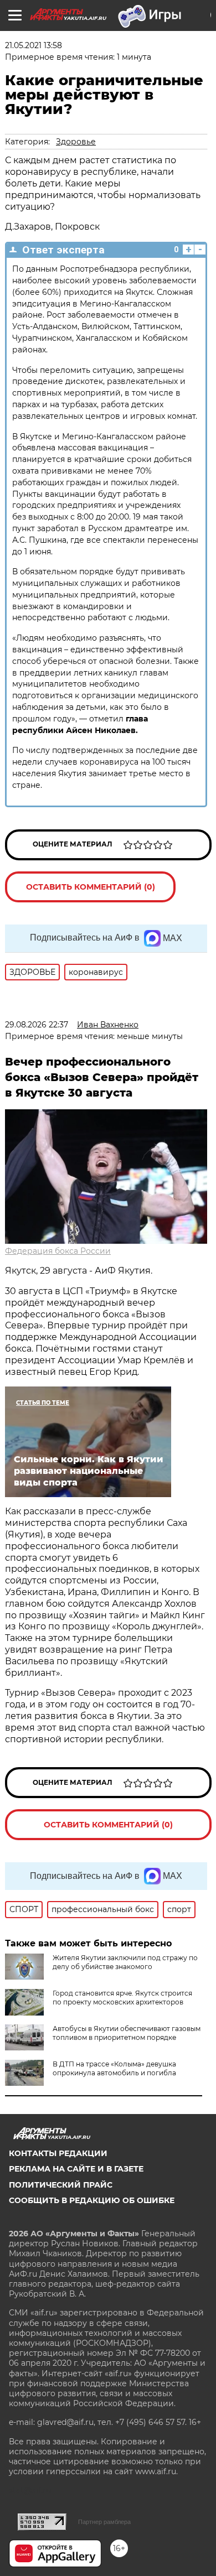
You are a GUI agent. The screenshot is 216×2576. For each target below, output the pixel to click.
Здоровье (76, 142)
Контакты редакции (58, 2153)
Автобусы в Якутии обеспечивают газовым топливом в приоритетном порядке (127, 2033)
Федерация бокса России (58, 1251)
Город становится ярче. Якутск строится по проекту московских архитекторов (122, 1998)
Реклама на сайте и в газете (76, 2169)
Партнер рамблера (104, 2522)
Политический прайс (61, 2185)
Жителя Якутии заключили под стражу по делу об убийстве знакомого (125, 1962)
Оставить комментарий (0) (91, 887)
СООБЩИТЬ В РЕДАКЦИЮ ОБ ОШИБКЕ (92, 2200)
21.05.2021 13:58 (34, 45)
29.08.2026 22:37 (37, 1025)
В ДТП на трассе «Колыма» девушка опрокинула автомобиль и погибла (114, 2068)
